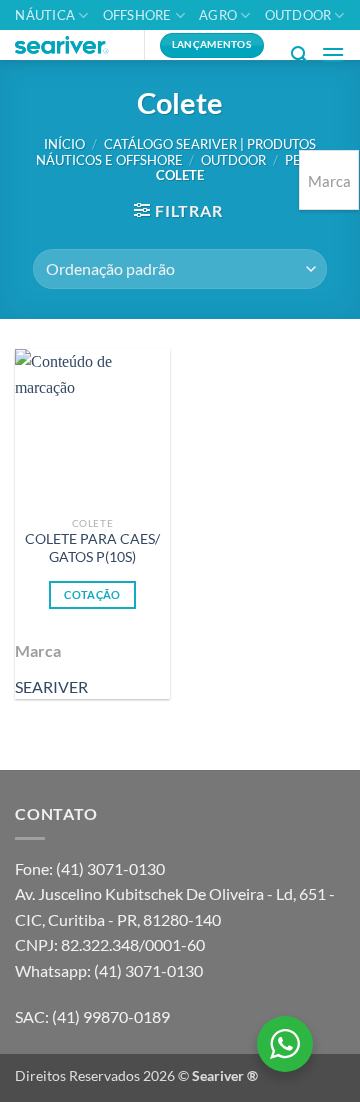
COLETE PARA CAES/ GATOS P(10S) (92, 548)
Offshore (137, 15)
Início (64, 144)
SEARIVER (51, 686)
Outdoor (298, 15)
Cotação (92, 594)
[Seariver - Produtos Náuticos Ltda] (72, 45)
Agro (218, 15)
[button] (299, 54)
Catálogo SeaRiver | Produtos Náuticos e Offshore (176, 151)
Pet (297, 160)
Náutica (45, 15)
